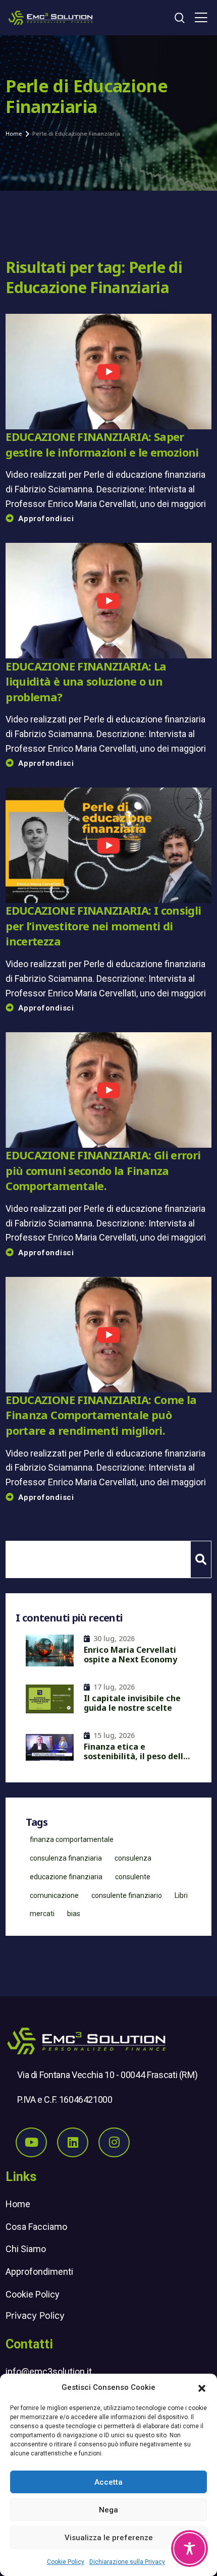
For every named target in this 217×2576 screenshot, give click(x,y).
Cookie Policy (66, 2562)
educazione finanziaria (66, 1877)
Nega (108, 2510)
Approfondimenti (39, 2272)
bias (74, 1914)
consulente (133, 1877)
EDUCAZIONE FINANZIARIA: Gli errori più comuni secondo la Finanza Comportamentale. (103, 1170)
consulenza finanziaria (66, 1858)
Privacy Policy (35, 2315)
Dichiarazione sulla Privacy (127, 2562)
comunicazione (54, 1895)
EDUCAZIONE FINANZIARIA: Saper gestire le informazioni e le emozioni (102, 444)
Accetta (108, 2482)
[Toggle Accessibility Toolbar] (189, 2549)
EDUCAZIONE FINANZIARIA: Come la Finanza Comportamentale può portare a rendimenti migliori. (101, 1415)
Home (18, 2204)
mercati (42, 1914)
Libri (181, 1895)
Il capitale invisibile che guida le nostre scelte (132, 1703)
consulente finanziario (127, 1895)
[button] (202, 2387)
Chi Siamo (26, 2249)
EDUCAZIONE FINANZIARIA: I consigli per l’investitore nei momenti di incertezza (103, 926)
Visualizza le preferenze (109, 2538)
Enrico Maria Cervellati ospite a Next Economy (130, 1655)
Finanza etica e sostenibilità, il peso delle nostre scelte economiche (137, 1753)
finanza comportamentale (72, 1839)
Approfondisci (46, 519)
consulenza (133, 1858)
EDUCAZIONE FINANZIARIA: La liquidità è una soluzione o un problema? (86, 682)
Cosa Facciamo (36, 2227)
